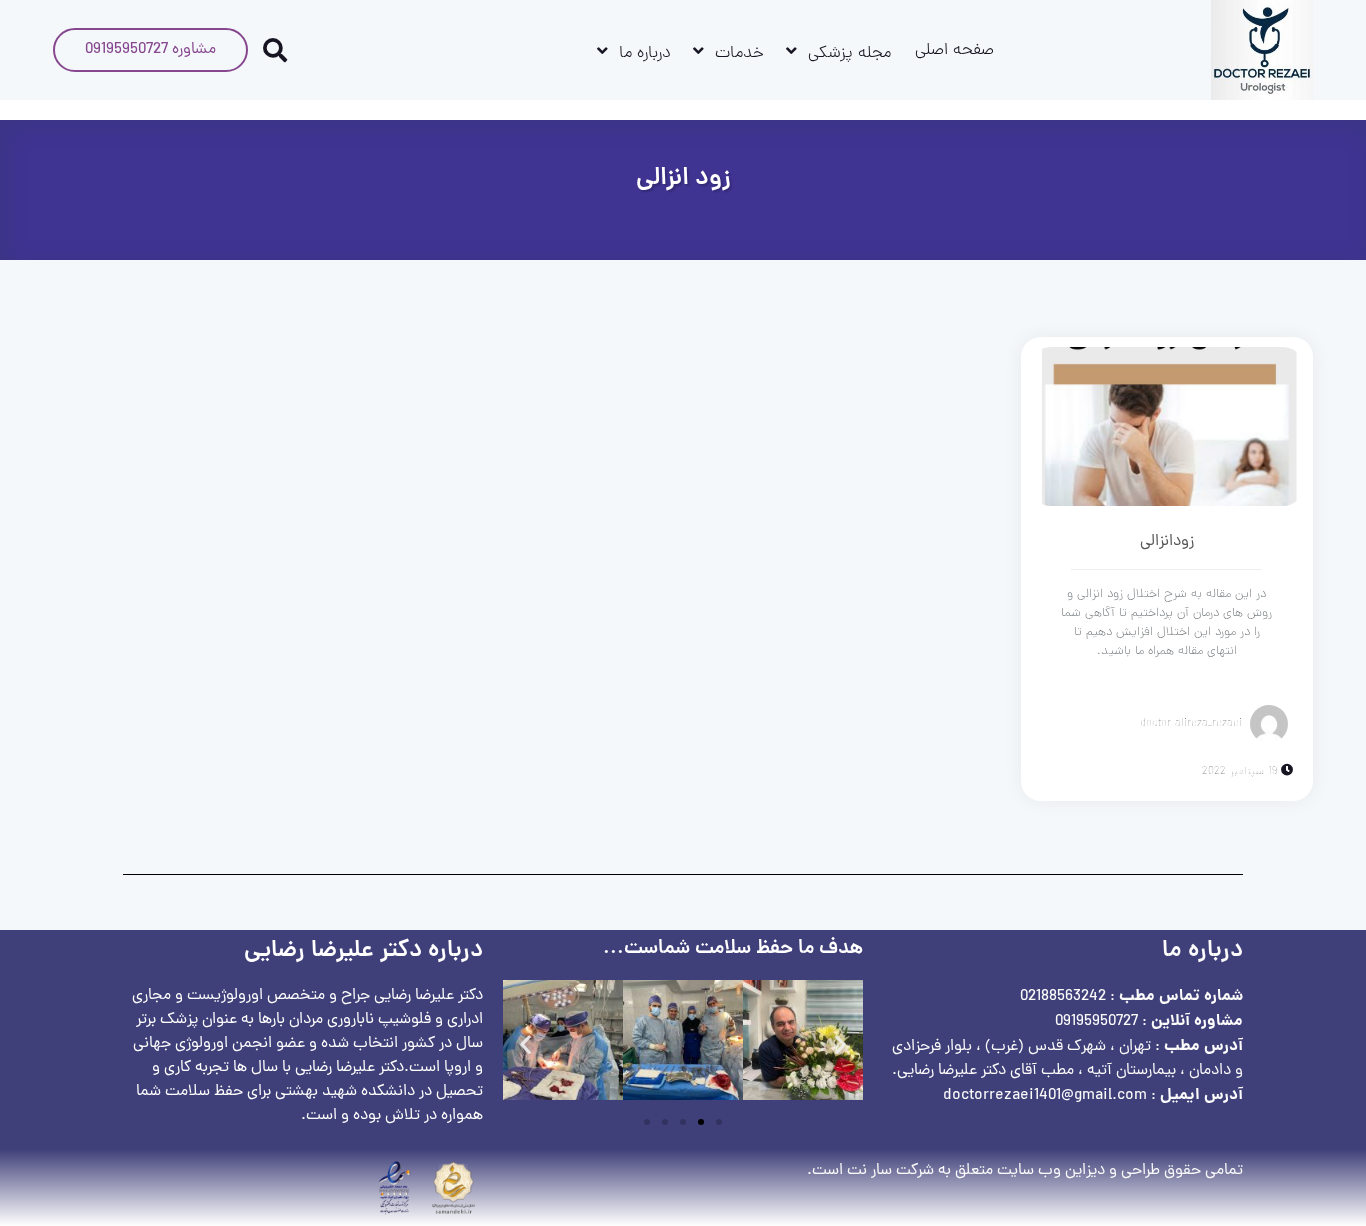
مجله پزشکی (849, 54)
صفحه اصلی (954, 51)
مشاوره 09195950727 (150, 50)
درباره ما (645, 54)
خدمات (739, 54)
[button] (525, 1044)
